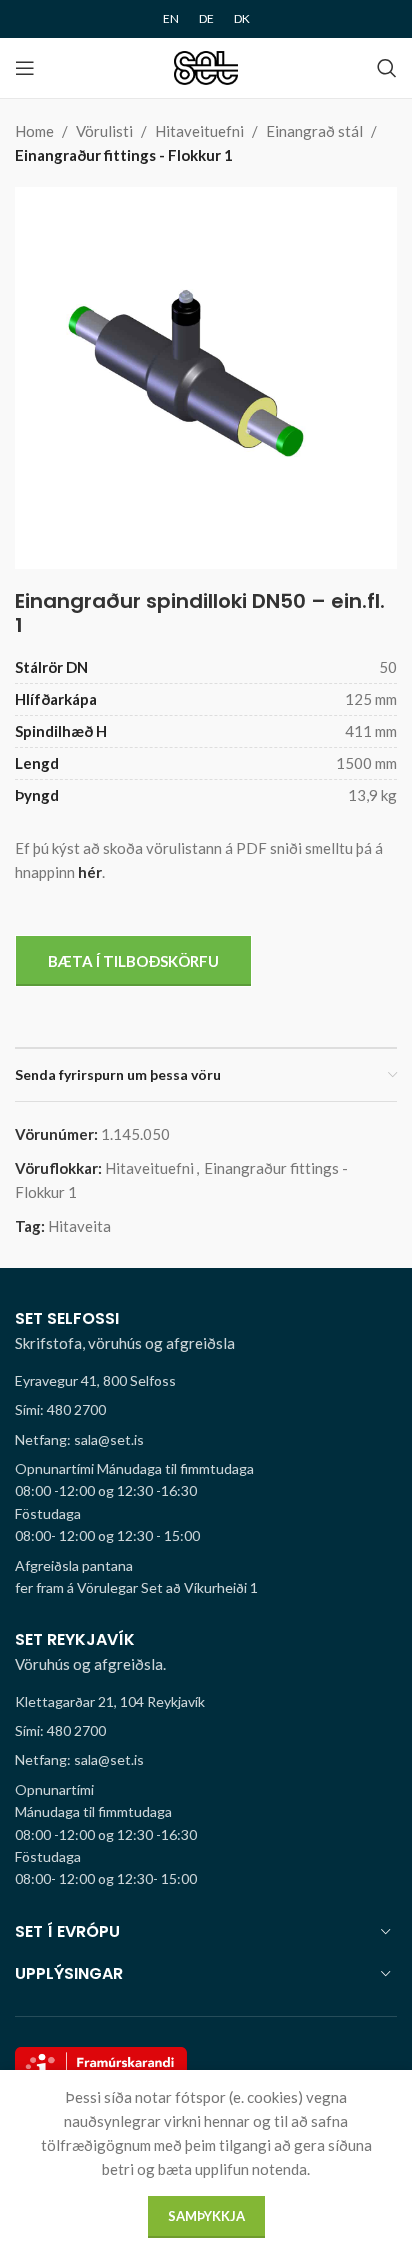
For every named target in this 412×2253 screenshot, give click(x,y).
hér (90, 872)
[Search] (387, 68)
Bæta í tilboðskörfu (133, 961)
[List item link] (206, 1410)
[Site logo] (206, 66)
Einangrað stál (314, 131)
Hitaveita (79, 1226)
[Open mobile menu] (25, 68)
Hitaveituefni (199, 131)
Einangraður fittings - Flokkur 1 (124, 155)
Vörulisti (104, 131)
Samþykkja (206, 2216)
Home (34, 131)
